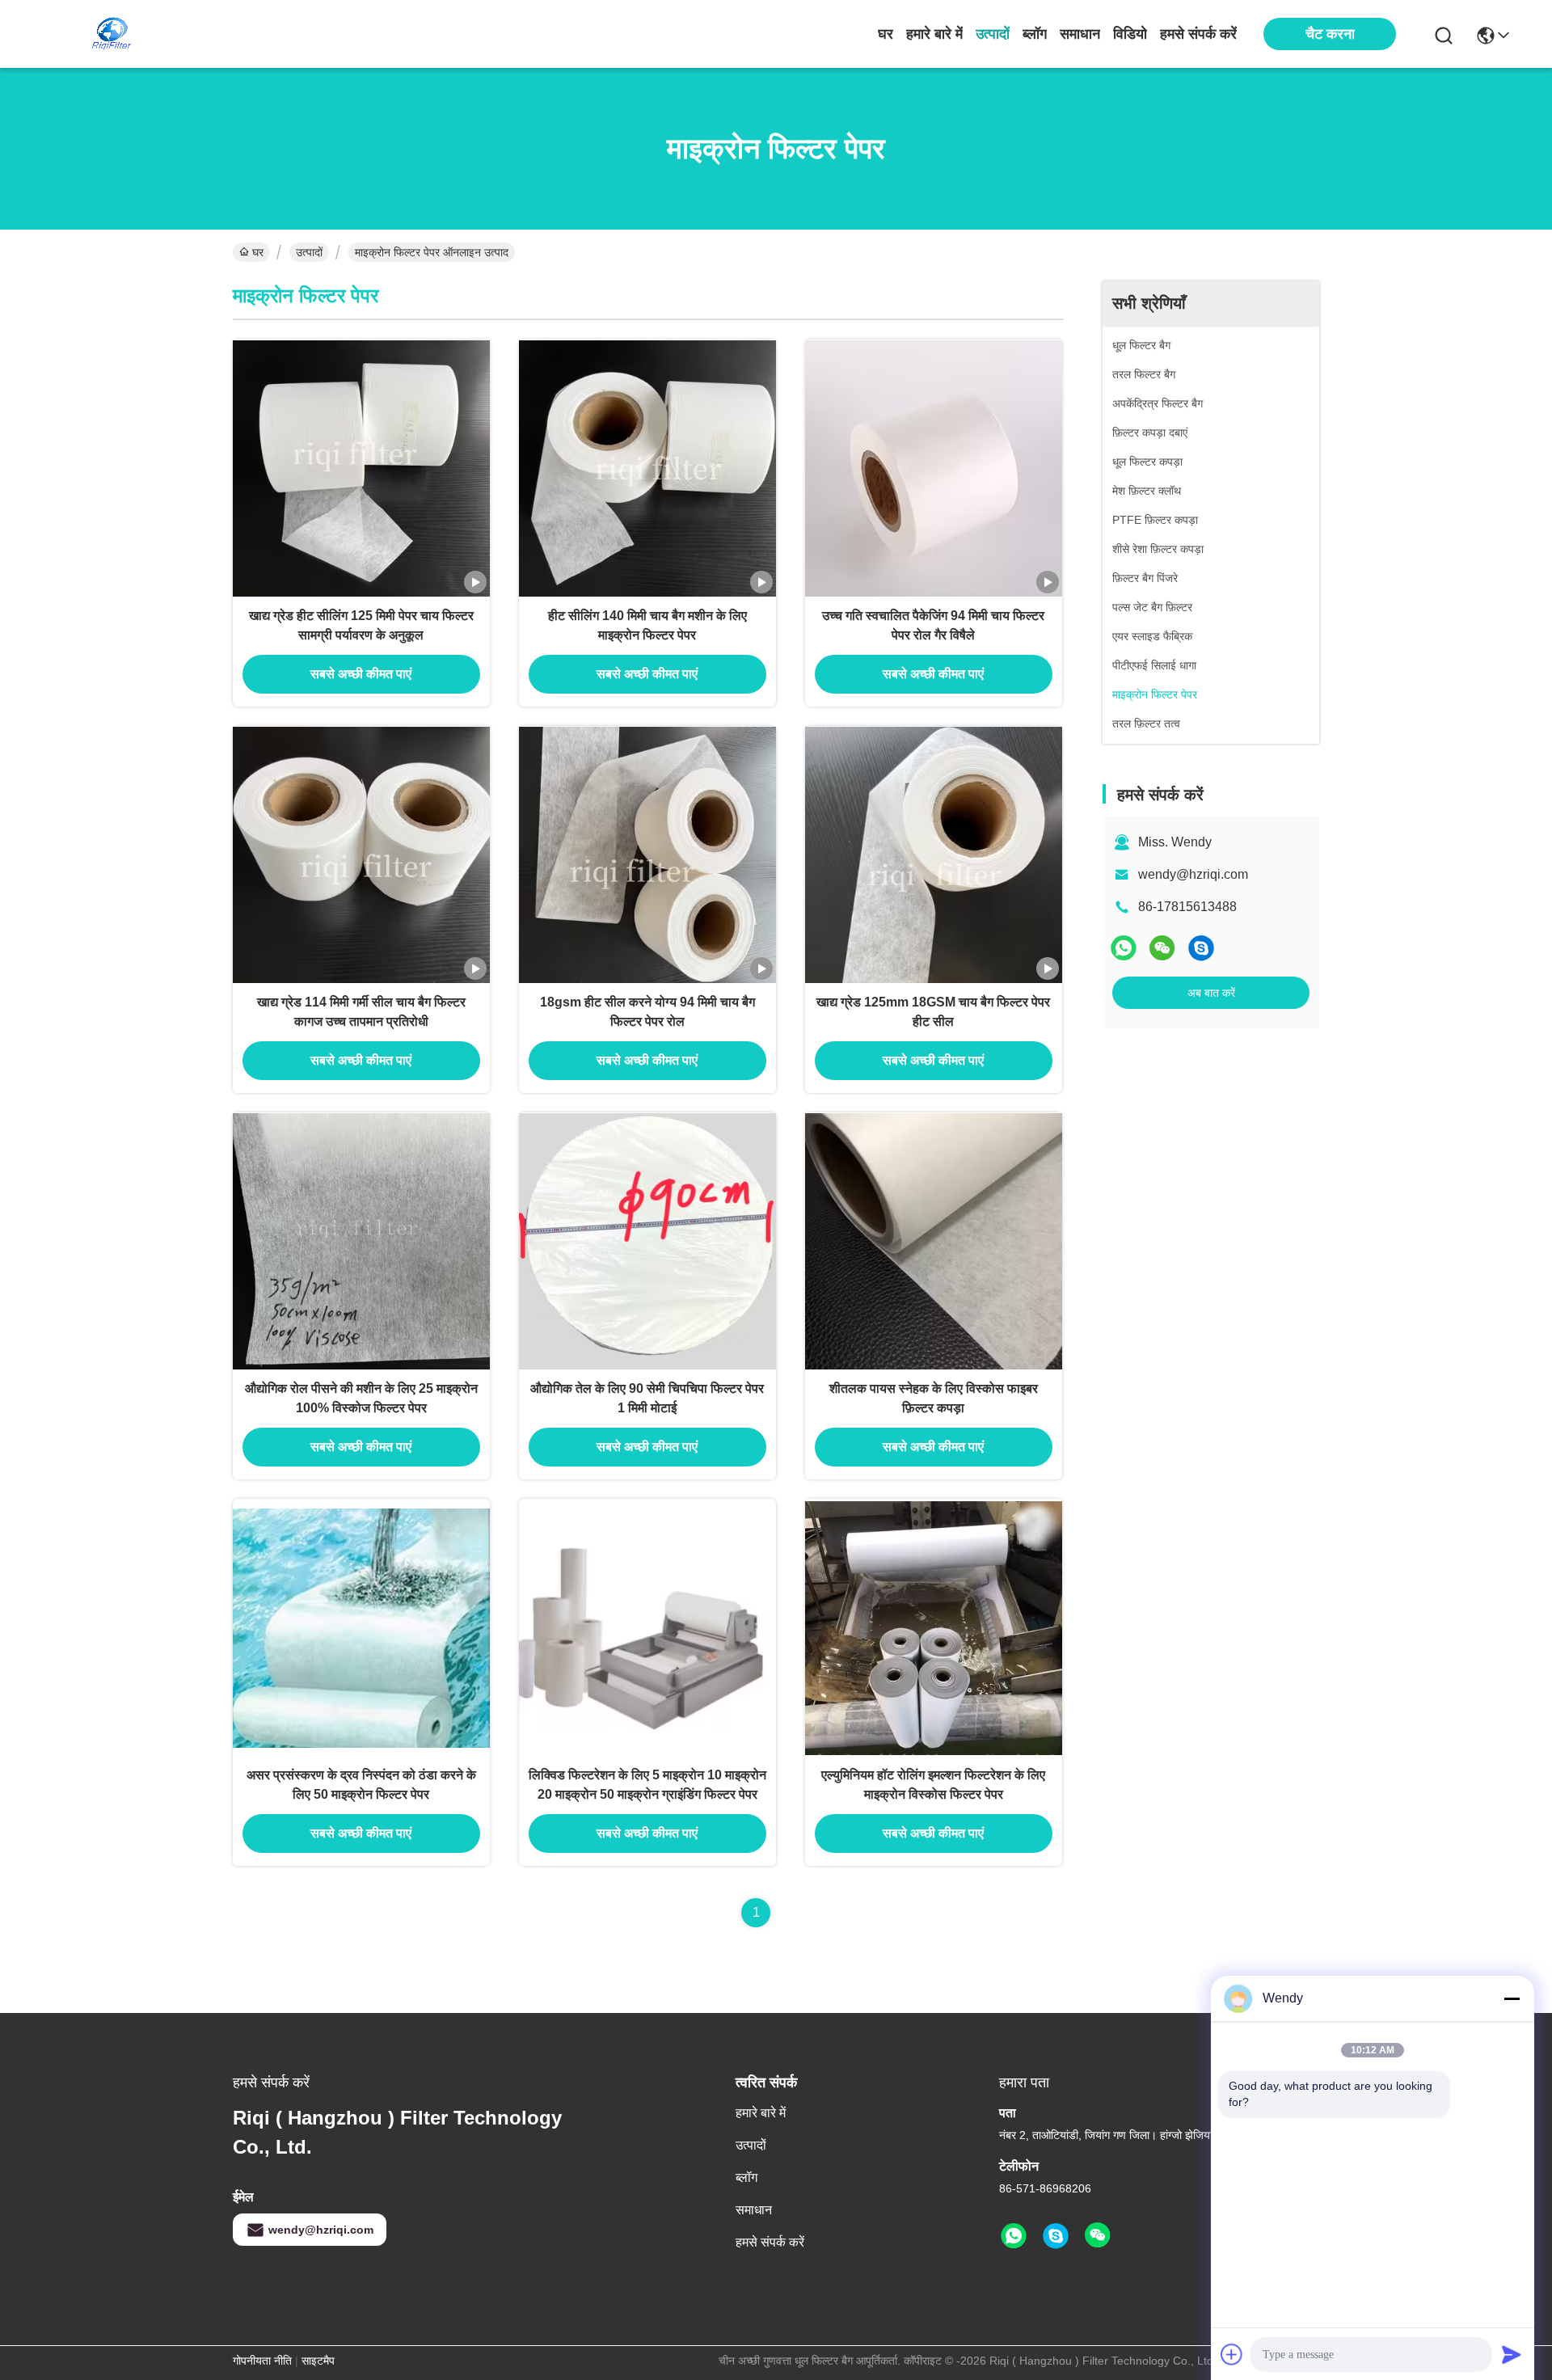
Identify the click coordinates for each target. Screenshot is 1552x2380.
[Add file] (1232, 2354)
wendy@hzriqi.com (1193, 874)
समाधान (1080, 34)
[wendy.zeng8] (1201, 948)
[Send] (1512, 2354)
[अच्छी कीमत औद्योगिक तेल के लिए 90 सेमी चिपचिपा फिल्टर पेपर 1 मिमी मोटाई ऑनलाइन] (647, 1241)
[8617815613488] (1014, 2236)
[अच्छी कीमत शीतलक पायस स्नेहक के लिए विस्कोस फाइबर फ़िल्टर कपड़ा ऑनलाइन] (934, 1241)
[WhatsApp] (1124, 948)
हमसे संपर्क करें (1198, 34)
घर (886, 34)
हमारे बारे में (934, 34)
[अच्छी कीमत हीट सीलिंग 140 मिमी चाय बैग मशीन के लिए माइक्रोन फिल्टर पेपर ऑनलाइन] (647, 468)
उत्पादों (993, 34)
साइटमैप (318, 2361)
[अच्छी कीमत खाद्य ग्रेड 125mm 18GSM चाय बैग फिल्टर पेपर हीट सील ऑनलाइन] (934, 855)
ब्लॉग (1035, 34)
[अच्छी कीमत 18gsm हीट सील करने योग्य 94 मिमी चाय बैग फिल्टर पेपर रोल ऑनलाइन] (647, 855)
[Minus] (1512, 1998)
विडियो (1130, 34)
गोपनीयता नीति (262, 2361)
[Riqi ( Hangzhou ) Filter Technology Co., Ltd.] (112, 34)
